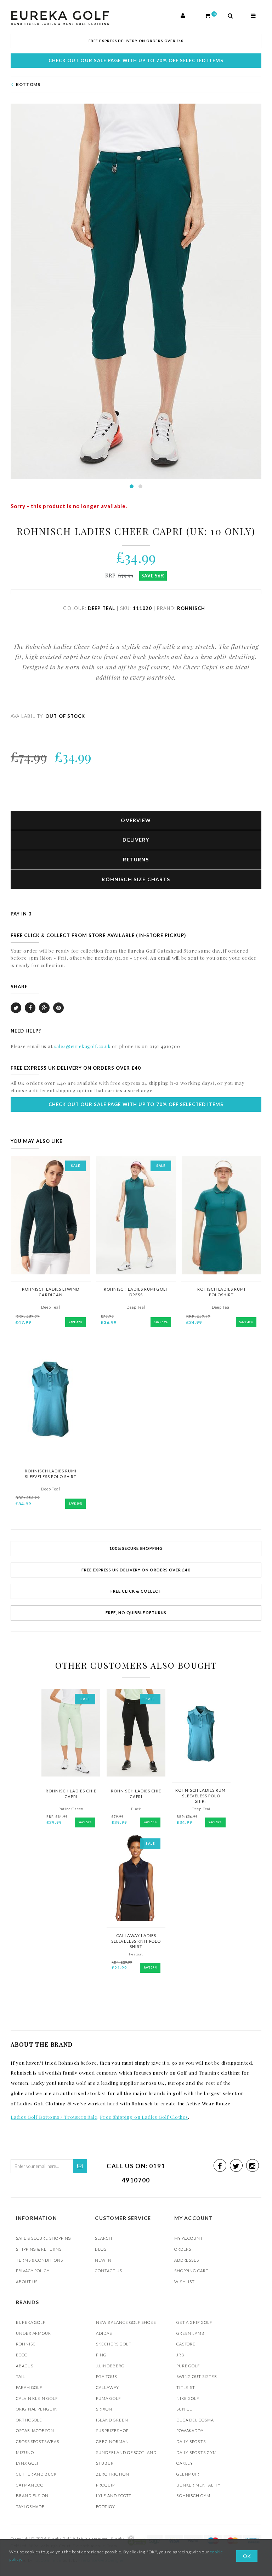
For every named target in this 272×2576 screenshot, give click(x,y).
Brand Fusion (32, 2496)
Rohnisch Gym (193, 2496)
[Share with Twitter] (16, 1008)
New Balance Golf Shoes (126, 2322)
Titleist (186, 2387)
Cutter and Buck (36, 2474)
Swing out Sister (197, 2376)
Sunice (185, 2409)
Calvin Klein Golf (37, 2398)
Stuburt (106, 2463)
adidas (104, 2333)
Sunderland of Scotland (126, 2452)
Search (104, 2238)
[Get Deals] (80, 2166)
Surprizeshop (112, 2430)
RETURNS (136, 859)
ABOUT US (27, 2282)
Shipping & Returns (39, 2249)
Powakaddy (190, 2430)
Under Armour (33, 2333)
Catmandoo (30, 2485)
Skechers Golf (113, 2344)
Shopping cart (191, 2271)
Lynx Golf (28, 2463)
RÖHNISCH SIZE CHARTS (136, 879)
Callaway (107, 2387)
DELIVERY (136, 840)
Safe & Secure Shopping (44, 2238)
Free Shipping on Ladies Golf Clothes (144, 2117)
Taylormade (30, 2507)
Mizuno (25, 2452)
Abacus (25, 2366)
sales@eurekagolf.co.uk (83, 1046)
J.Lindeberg (110, 2366)
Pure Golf (188, 2366)
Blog (101, 2249)
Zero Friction (112, 2474)
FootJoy (106, 2507)
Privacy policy (33, 2271)
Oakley (185, 2463)
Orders (183, 2249)
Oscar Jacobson (35, 2430)
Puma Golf (108, 2398)
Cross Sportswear (38, 2441)
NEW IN (103, 2260)
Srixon (104, 2409)
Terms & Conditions (39, 2260)
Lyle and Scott (114, 2496)
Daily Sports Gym (197, 2452)
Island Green (112, 2420)
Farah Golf (29, 2387)
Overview (136, 820)
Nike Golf (188, 2398)
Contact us (108, 2271)
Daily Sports (191, 2441)
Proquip (105, 2485)
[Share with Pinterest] (58, 1008)
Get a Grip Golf (194, 2322)
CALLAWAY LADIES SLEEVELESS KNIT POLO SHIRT (136, 1941)
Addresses (187, 2260)
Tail (21, 2376)
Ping (101, 2355)
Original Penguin (37, 2409)
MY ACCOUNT (189, 2238)
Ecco (22, 2355)
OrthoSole (29, 2420)
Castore (186, 2344)
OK (247, 2556)
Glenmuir (188, 2474)
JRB (180, 2355)
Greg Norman (112, 2441)
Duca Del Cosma (195, 2420)
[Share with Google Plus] (44, 1008)
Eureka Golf (31, 2322)
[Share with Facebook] (30, 1008)
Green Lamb (191, 2333)
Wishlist (185, 2282)
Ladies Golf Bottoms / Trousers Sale (54, 2117)
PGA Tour (106, 2376)
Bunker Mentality (199, 2485)
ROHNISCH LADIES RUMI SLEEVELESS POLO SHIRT (201, 1796)
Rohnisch (27, 2344)
